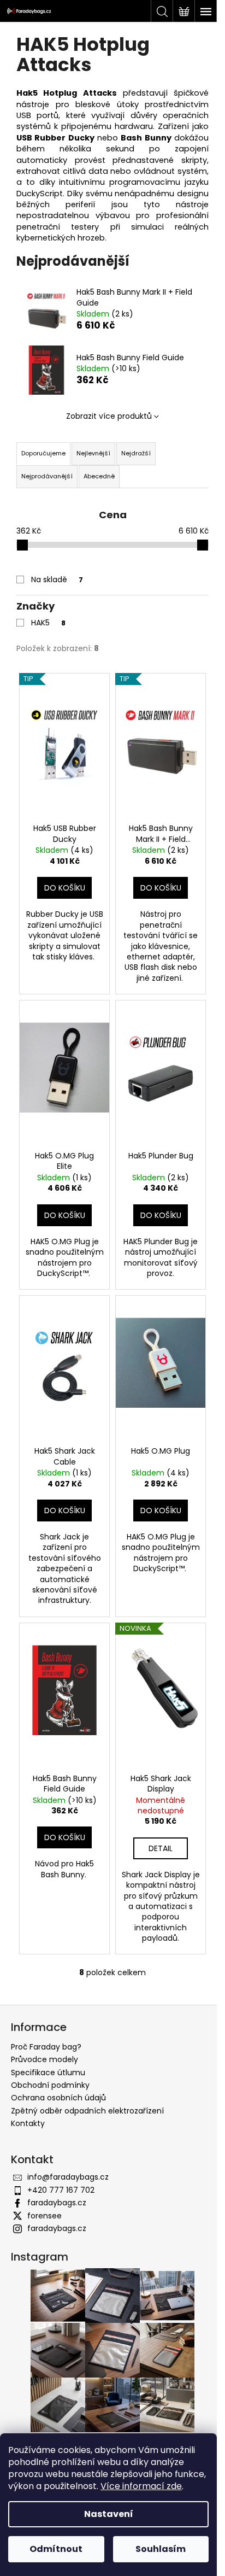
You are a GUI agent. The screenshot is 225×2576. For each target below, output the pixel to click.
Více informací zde (141, 2486)
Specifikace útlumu (48, 2072)
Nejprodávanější (47, 476)
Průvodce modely (45, 2059)
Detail (161, 1848)
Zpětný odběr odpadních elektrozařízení (87, 2111)
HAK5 (48, 623)
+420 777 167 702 (61, 2190)
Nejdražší (136, 453)
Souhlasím (161, 2549)
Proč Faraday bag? (46, 2047)
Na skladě (57, 579)
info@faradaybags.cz (68, 2177)
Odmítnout (56, 2549)
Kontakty (28, 2123)
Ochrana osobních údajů (58, 2098)
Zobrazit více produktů (109, 416)
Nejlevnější (93, 453)
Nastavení (109, 2514)
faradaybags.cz (57, 2203)
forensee (45, 2216)
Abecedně (99, 476)
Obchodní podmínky (50, 2085)
